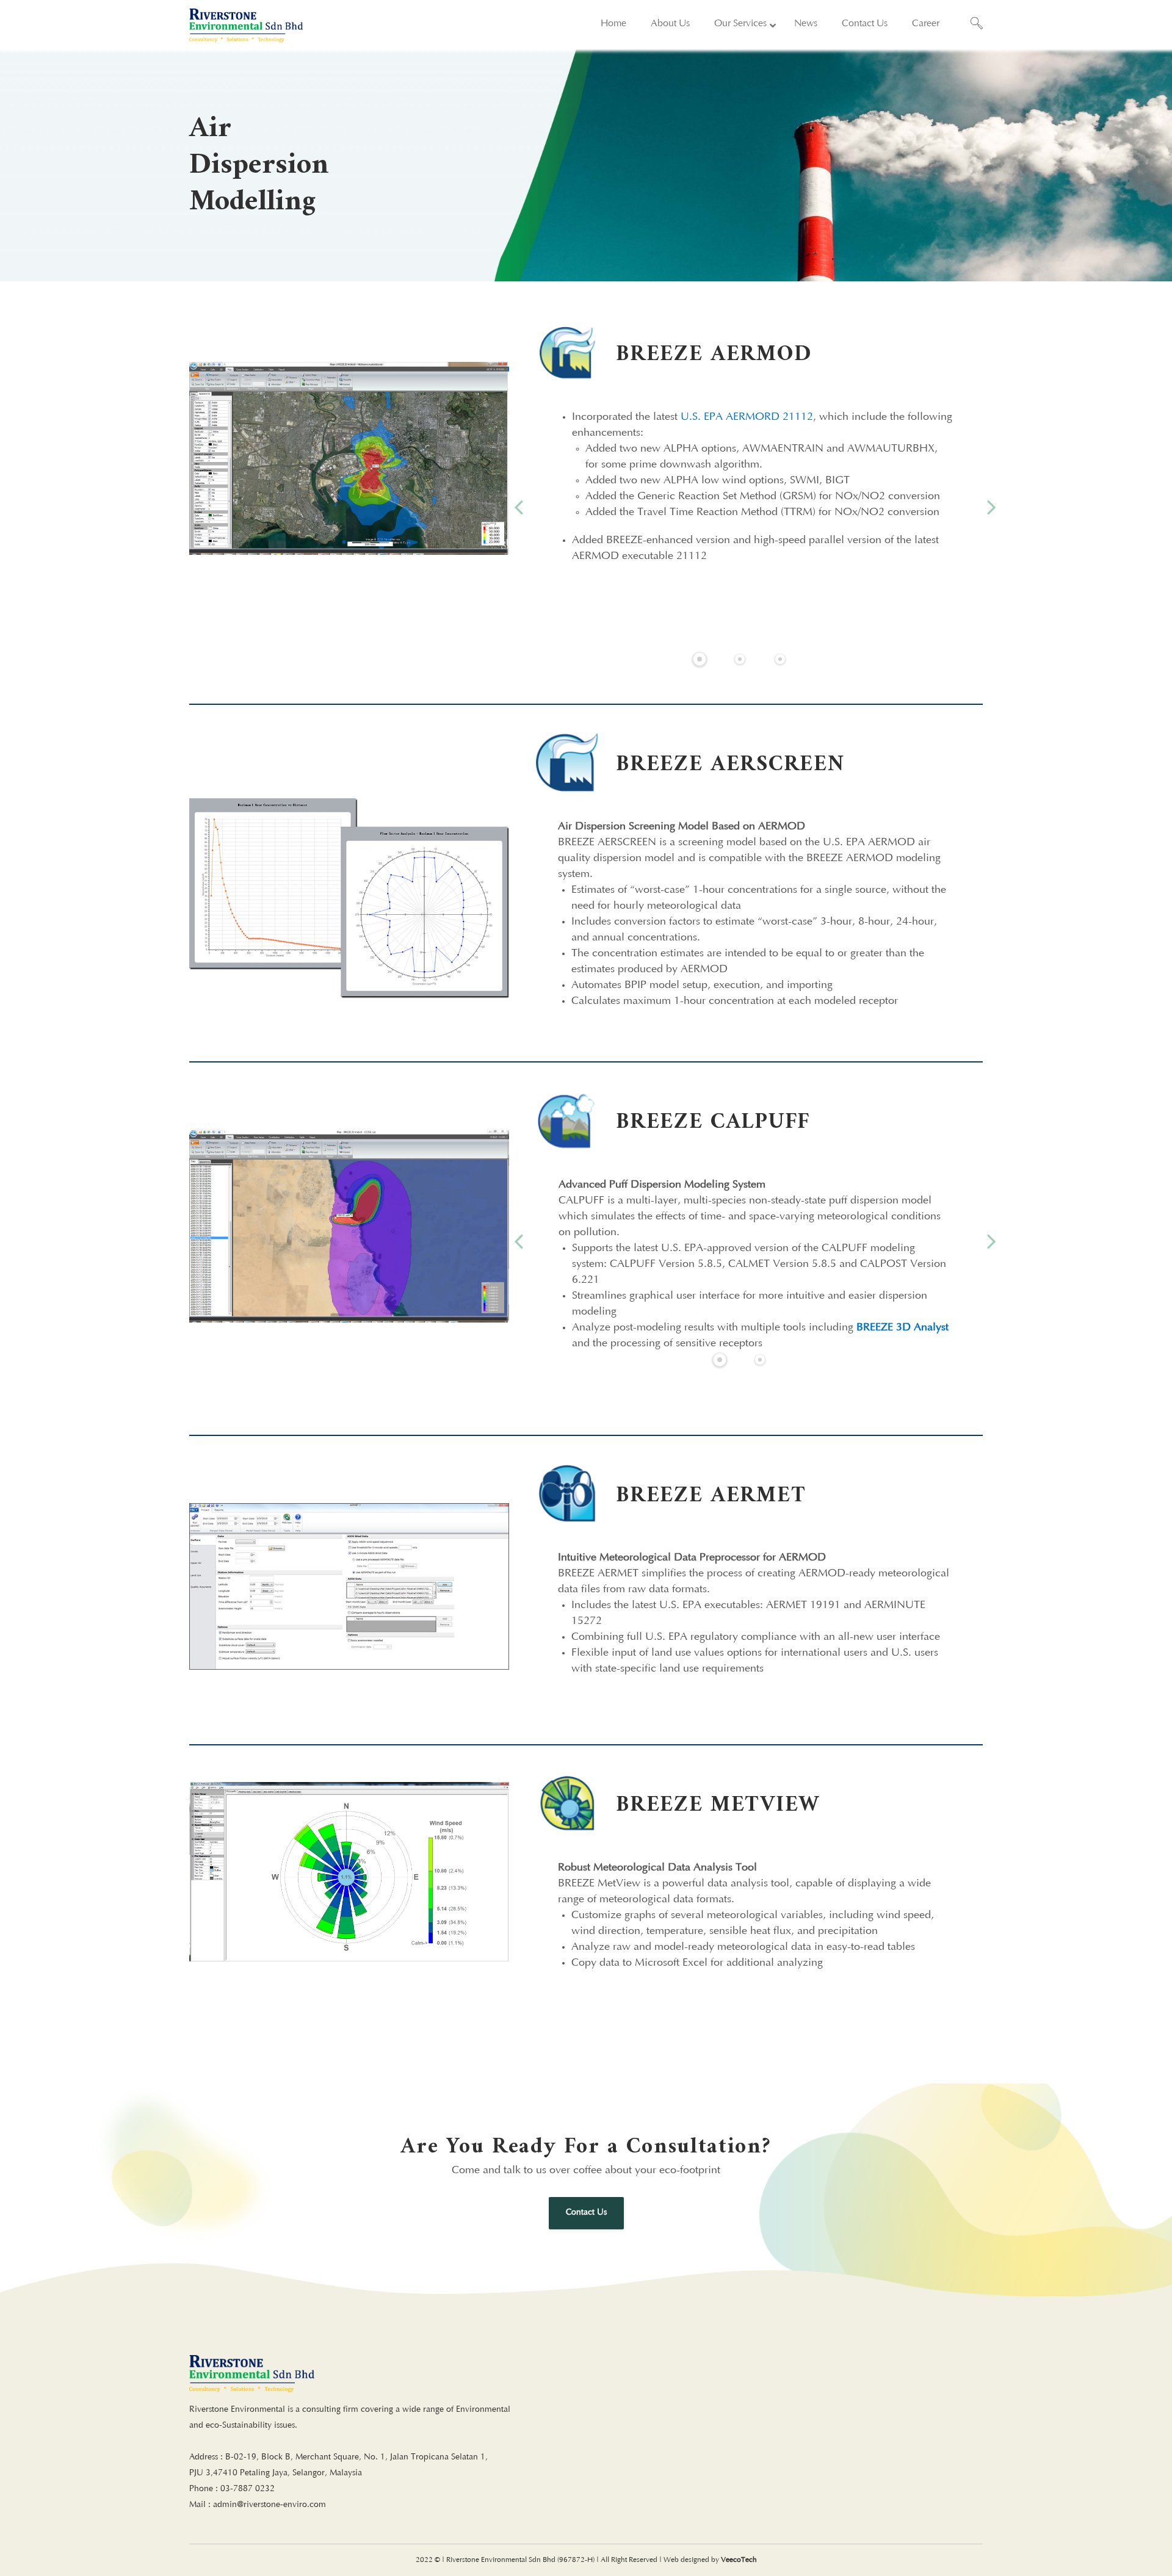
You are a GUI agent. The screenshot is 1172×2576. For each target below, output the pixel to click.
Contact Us (586, 2213)
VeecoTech (739, 2560)
